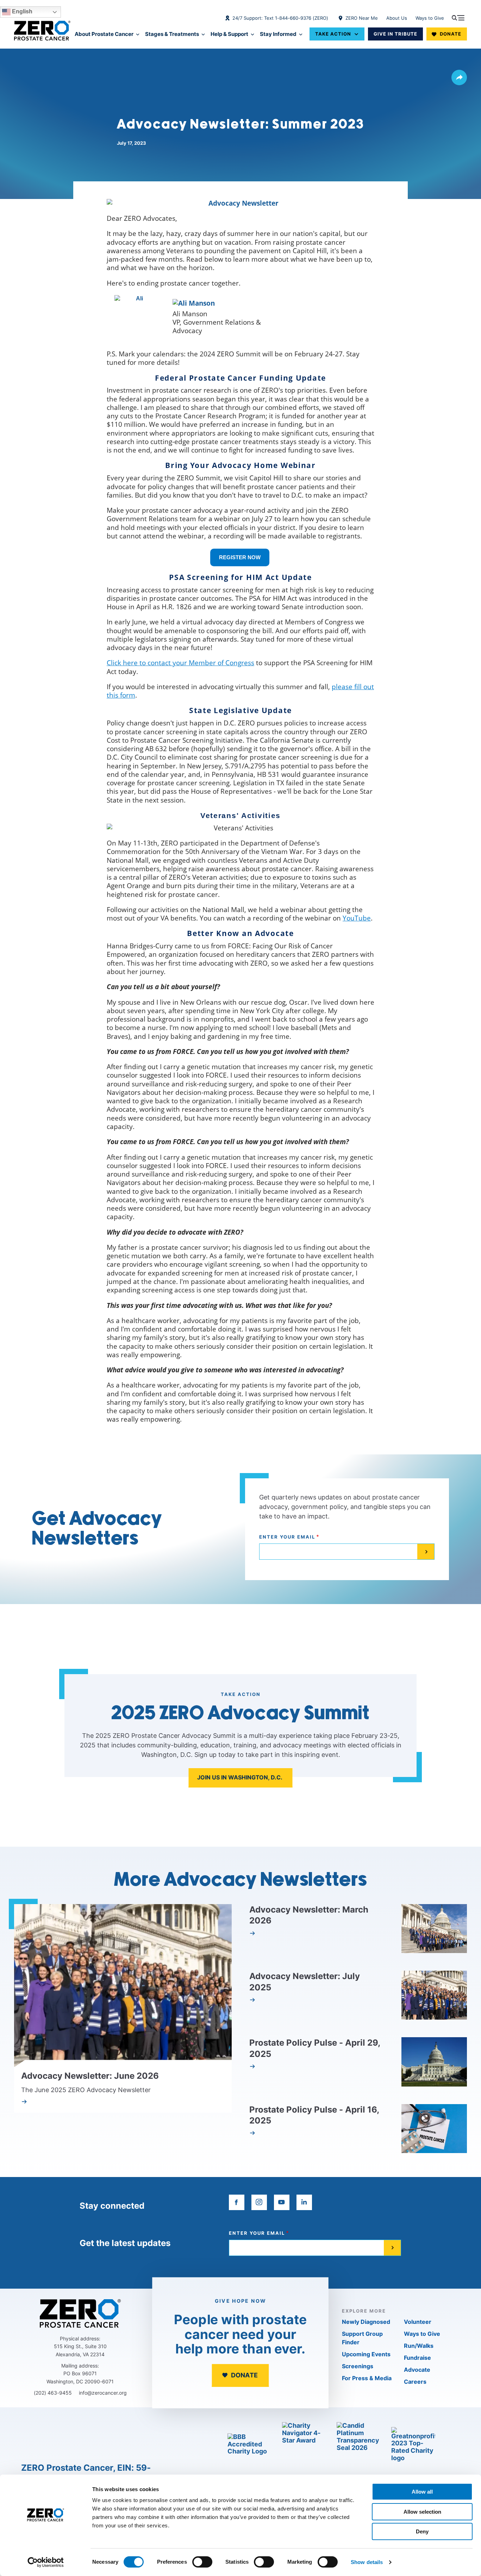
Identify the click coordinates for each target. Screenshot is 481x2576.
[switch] (202, 2562)
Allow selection (422, 2512)
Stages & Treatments (172, 34)
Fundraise (417, 2358)
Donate (451, 34)
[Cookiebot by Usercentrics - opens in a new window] (46, 2562)
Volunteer (418, 2322)
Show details (367, 2562)
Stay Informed (278, 34)
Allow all (422, 2492)
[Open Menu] (458, 18)
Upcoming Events (366, 2354)
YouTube (357, 918)
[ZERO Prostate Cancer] (42, 31)
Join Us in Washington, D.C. (240, 1777)
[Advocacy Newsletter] (241, 203)
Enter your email (287, 1537)
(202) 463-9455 (53, 2393)
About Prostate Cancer (104, 34)
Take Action (333, 34)
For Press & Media (367, 2378)
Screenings (358, 2366)
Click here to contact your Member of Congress (180, 663)
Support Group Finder (362, 2338)
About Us (397, 18)
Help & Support (229, 34)
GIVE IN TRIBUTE (395, 34)
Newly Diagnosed (366, 2322)
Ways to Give (430, 18)
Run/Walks (419, 2346)
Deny (422, 2531)
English (21, 11)
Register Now (240, 557)
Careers (415, 2382)
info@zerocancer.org (103, 2393)
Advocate (417, 2370)
